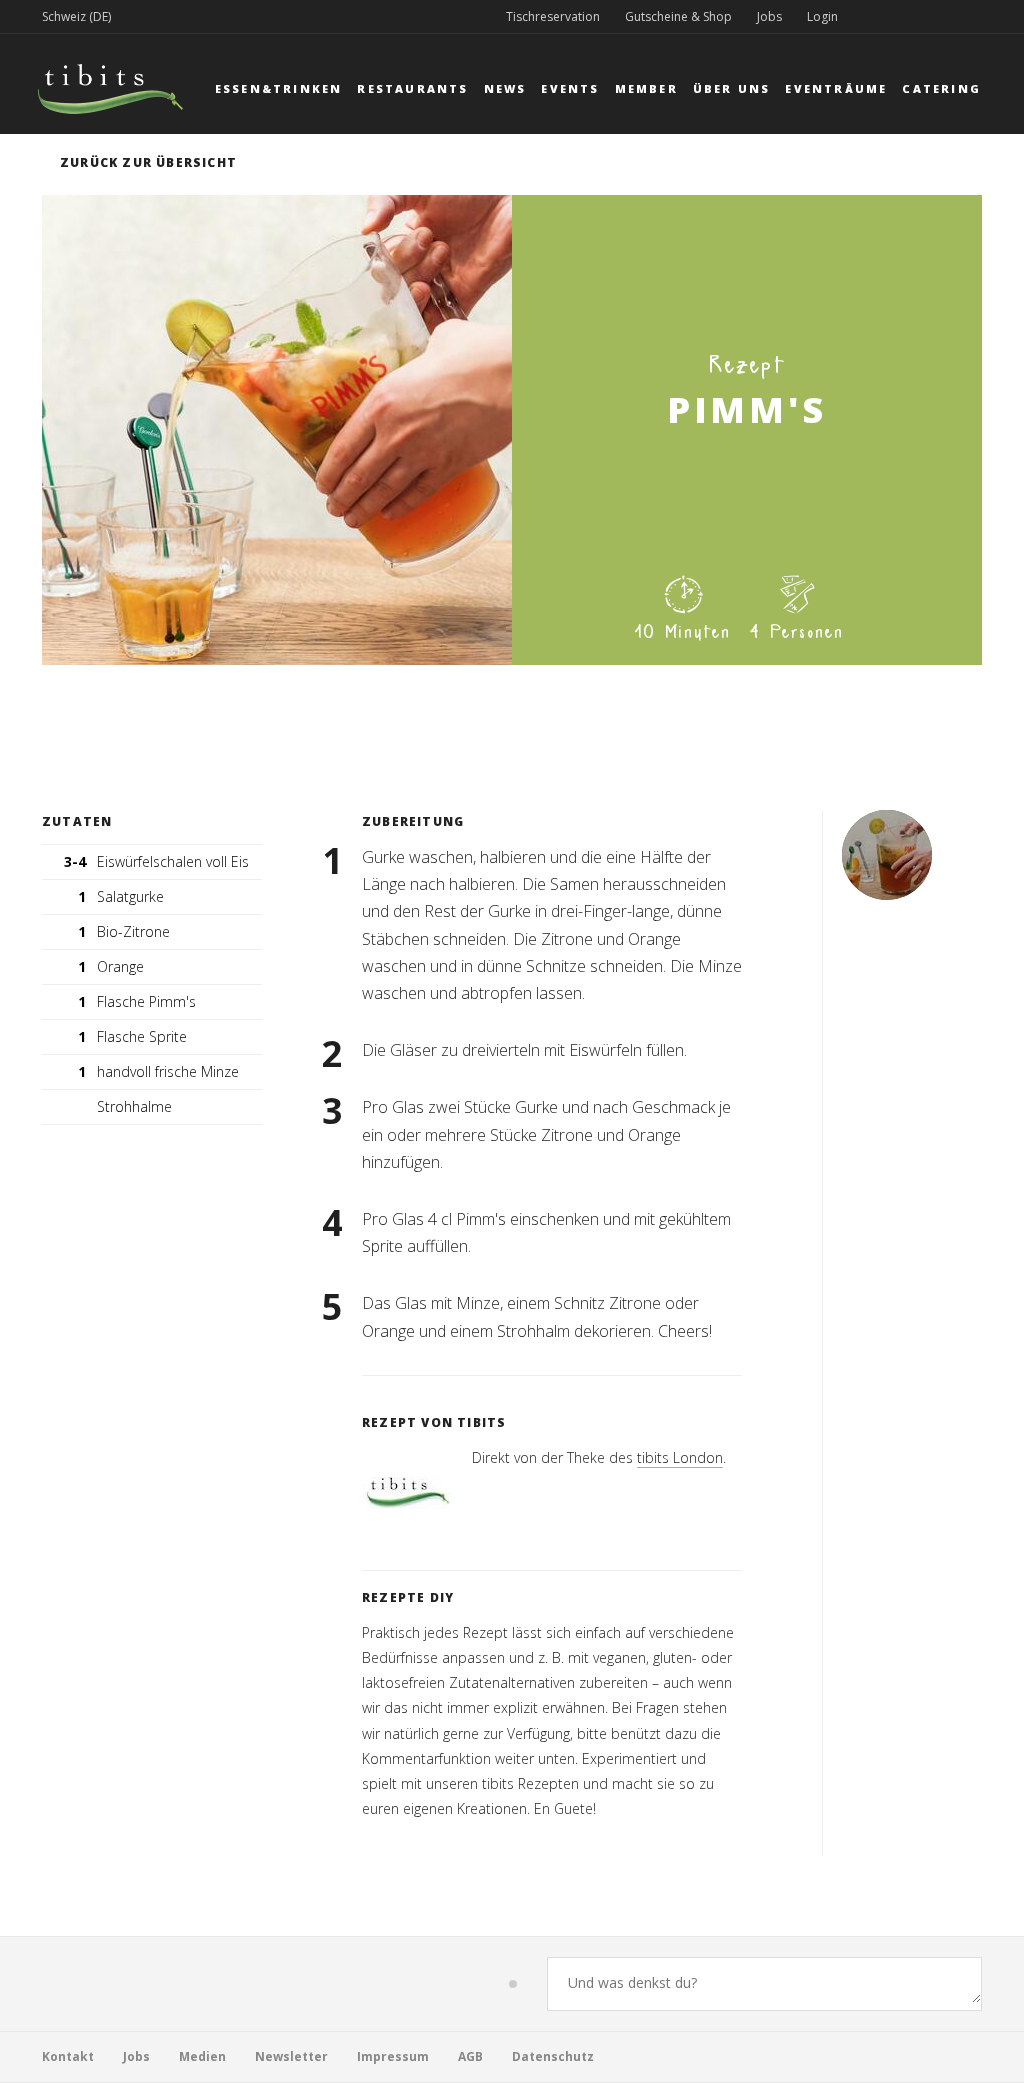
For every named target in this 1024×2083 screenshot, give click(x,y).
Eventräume (836, 88)
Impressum (393, 2056)
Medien (202, 2056)
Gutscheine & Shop (678, 16)
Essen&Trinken (279, 88)
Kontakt (68, 2056)
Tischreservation (553, 16)
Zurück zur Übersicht (148, 162)
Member (646, 88)
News (505, 88)
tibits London (680, 1457)
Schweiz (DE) (76, 16)
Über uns (732, 88)
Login (822, 16)
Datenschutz (553, 2056)
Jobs (769, 16)
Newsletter (291, 2056)
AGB (470, 2056)
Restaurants (412, 88)
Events (570, 88)
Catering (941, 88)
